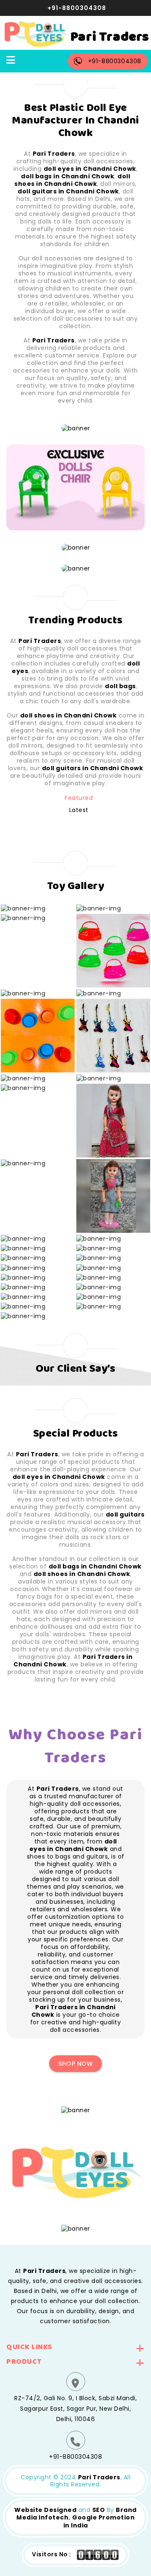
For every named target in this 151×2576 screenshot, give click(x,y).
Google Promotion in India (99, 2521)
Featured (79, 798)
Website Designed (45, 2510)
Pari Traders (99, 2477)
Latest (79, 810)
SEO (99, 2510)
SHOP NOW (75, 2064)
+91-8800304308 (77, 8)
